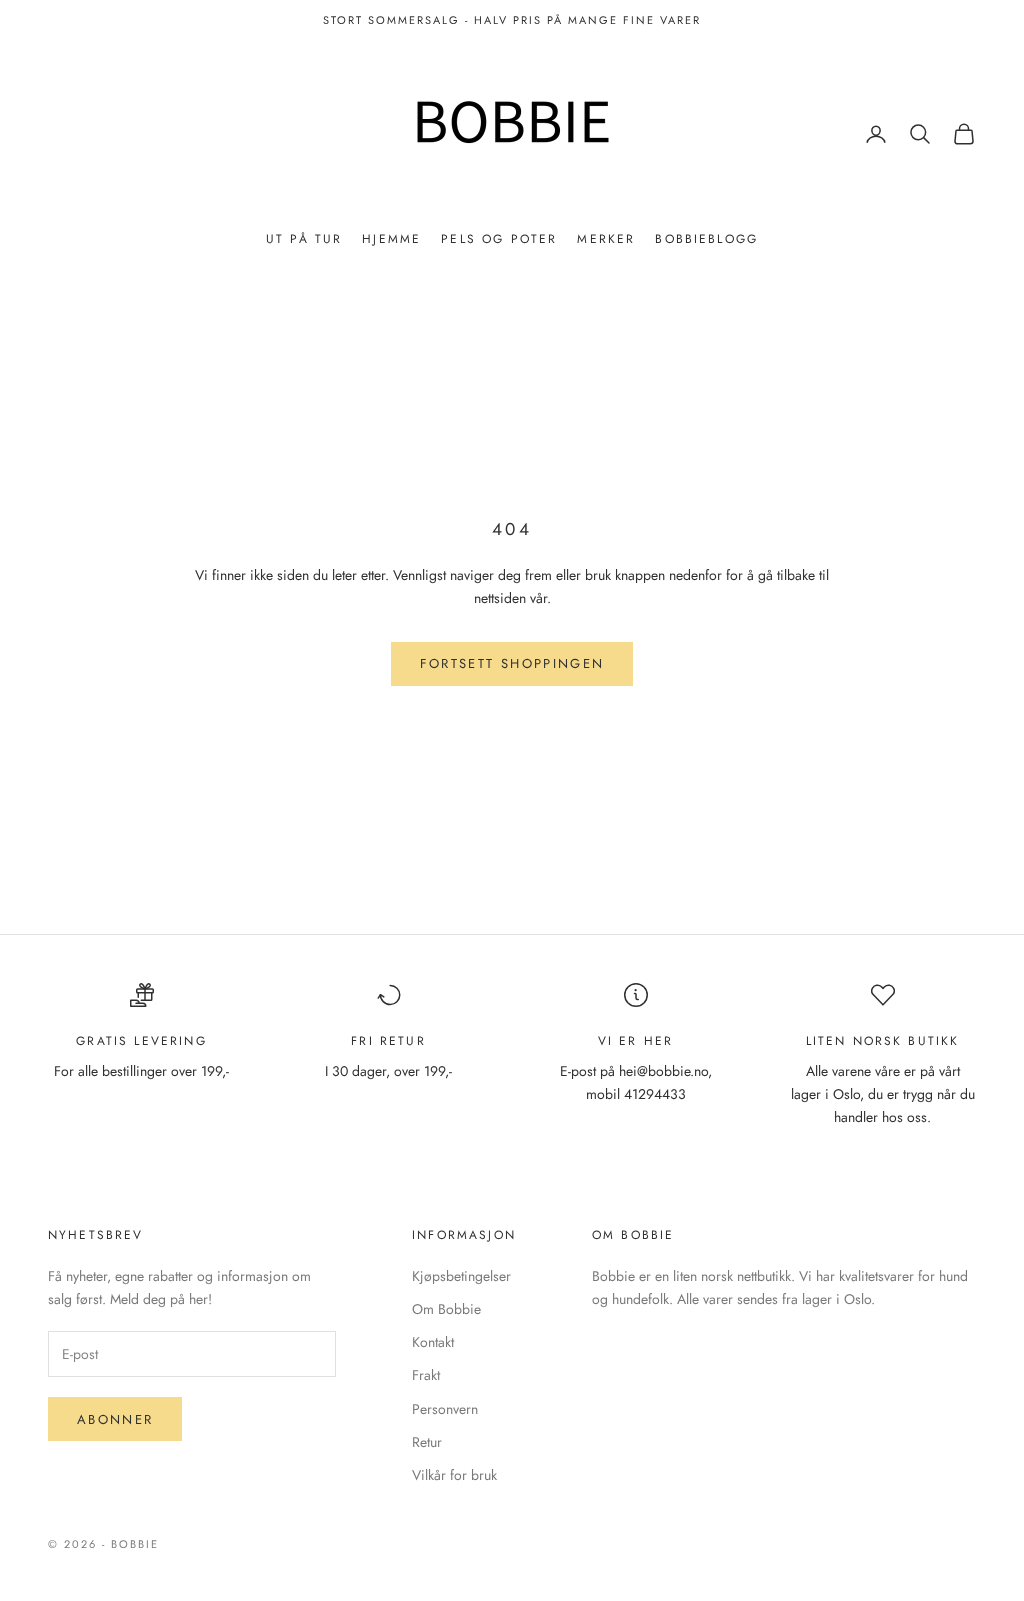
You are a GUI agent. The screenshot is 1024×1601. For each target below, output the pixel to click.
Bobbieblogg (706, 239)
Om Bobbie (446, 1309)
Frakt (426, 1375)
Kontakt (433, 1342)
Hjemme (391, 239)
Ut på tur (304, 239)
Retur (427, 1442)
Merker (606, 239)
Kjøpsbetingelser (461, 1276)
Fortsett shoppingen (512, 663)
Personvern (445, 1409)
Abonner (115, 1419)
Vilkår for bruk (454, 1475)
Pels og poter (499, 239)
